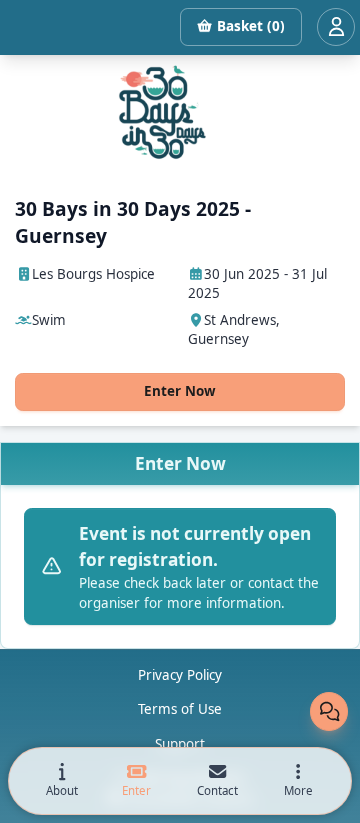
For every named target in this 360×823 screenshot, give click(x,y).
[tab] (62, 781)
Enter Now (180, 391)
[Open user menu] (336, 27)
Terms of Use (180, 709)
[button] (298, 781)
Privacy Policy (180, 675)
